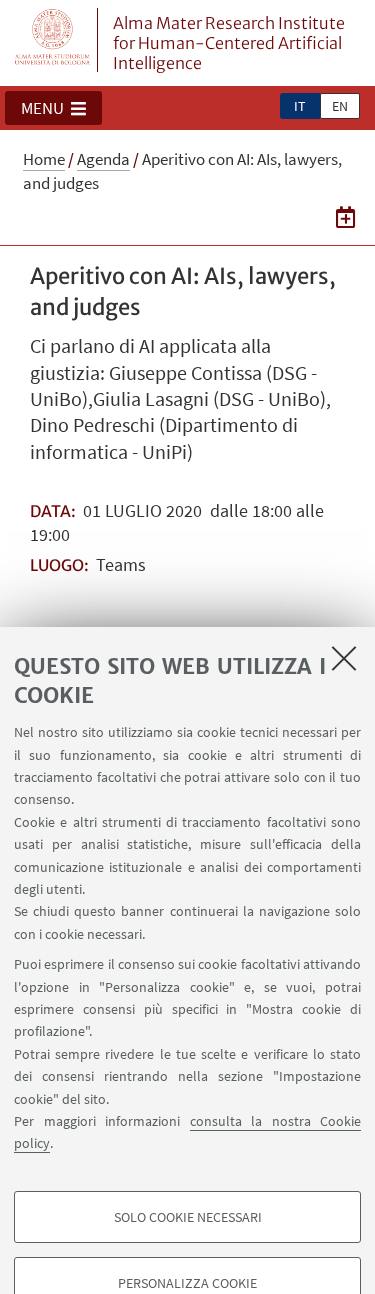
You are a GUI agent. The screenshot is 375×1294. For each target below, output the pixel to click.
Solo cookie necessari (188, 1217)
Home (44, 159)
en (340, 106)
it (300, 106)
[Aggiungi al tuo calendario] (345, 217)
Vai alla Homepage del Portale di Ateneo (53, 40)
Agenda (103, 159)
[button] (53, 108)
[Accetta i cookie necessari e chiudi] (344, 658)
